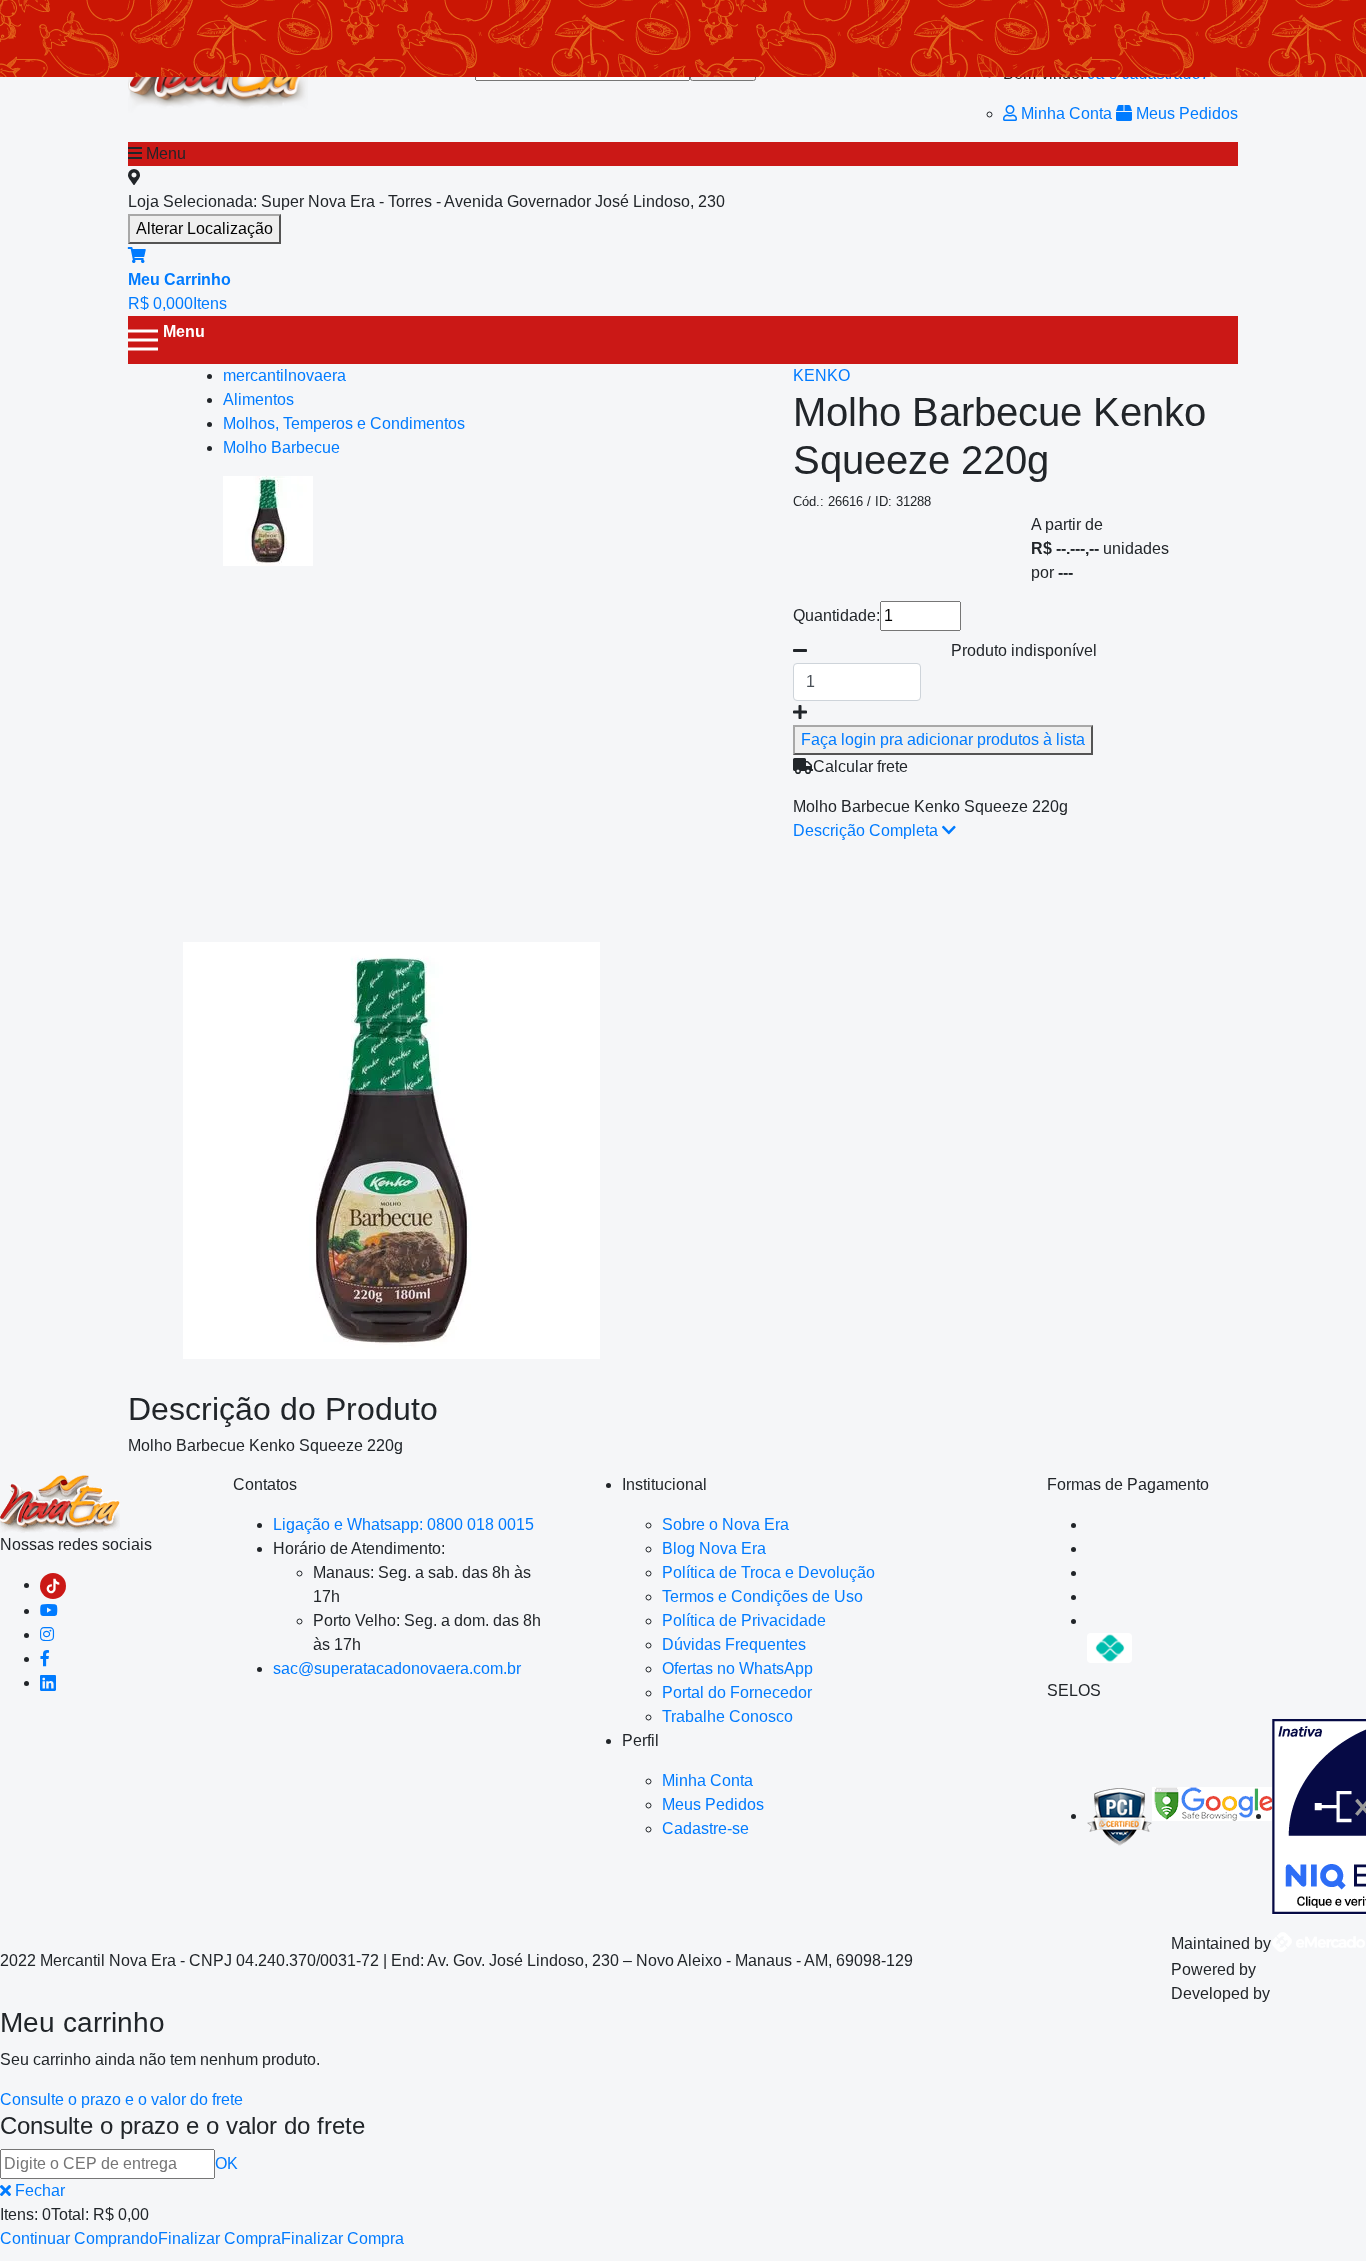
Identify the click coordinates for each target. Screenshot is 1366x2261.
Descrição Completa (867, 830)
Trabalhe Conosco (727, 1716)
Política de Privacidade (744, 1620)
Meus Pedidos (1185, 113)
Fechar (38, 2190)
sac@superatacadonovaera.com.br (397, 1668)
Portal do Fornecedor (737, 1692)
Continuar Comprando (79, 2238)
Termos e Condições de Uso (762, 1596)
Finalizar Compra (219, 2238)
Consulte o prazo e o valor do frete (121, 2099)
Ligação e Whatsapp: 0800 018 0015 (403, 1524)
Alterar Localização (204, 228)
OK (226, 2163)
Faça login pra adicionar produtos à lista (943, 739)
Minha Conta (1066, 113)
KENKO (821, 375)
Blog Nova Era (714, 1548)
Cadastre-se (705, 1828)
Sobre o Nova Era (725, 1524)
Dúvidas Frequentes (734, 1644)
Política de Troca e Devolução (768, 1572)
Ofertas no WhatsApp (737, 1668)
